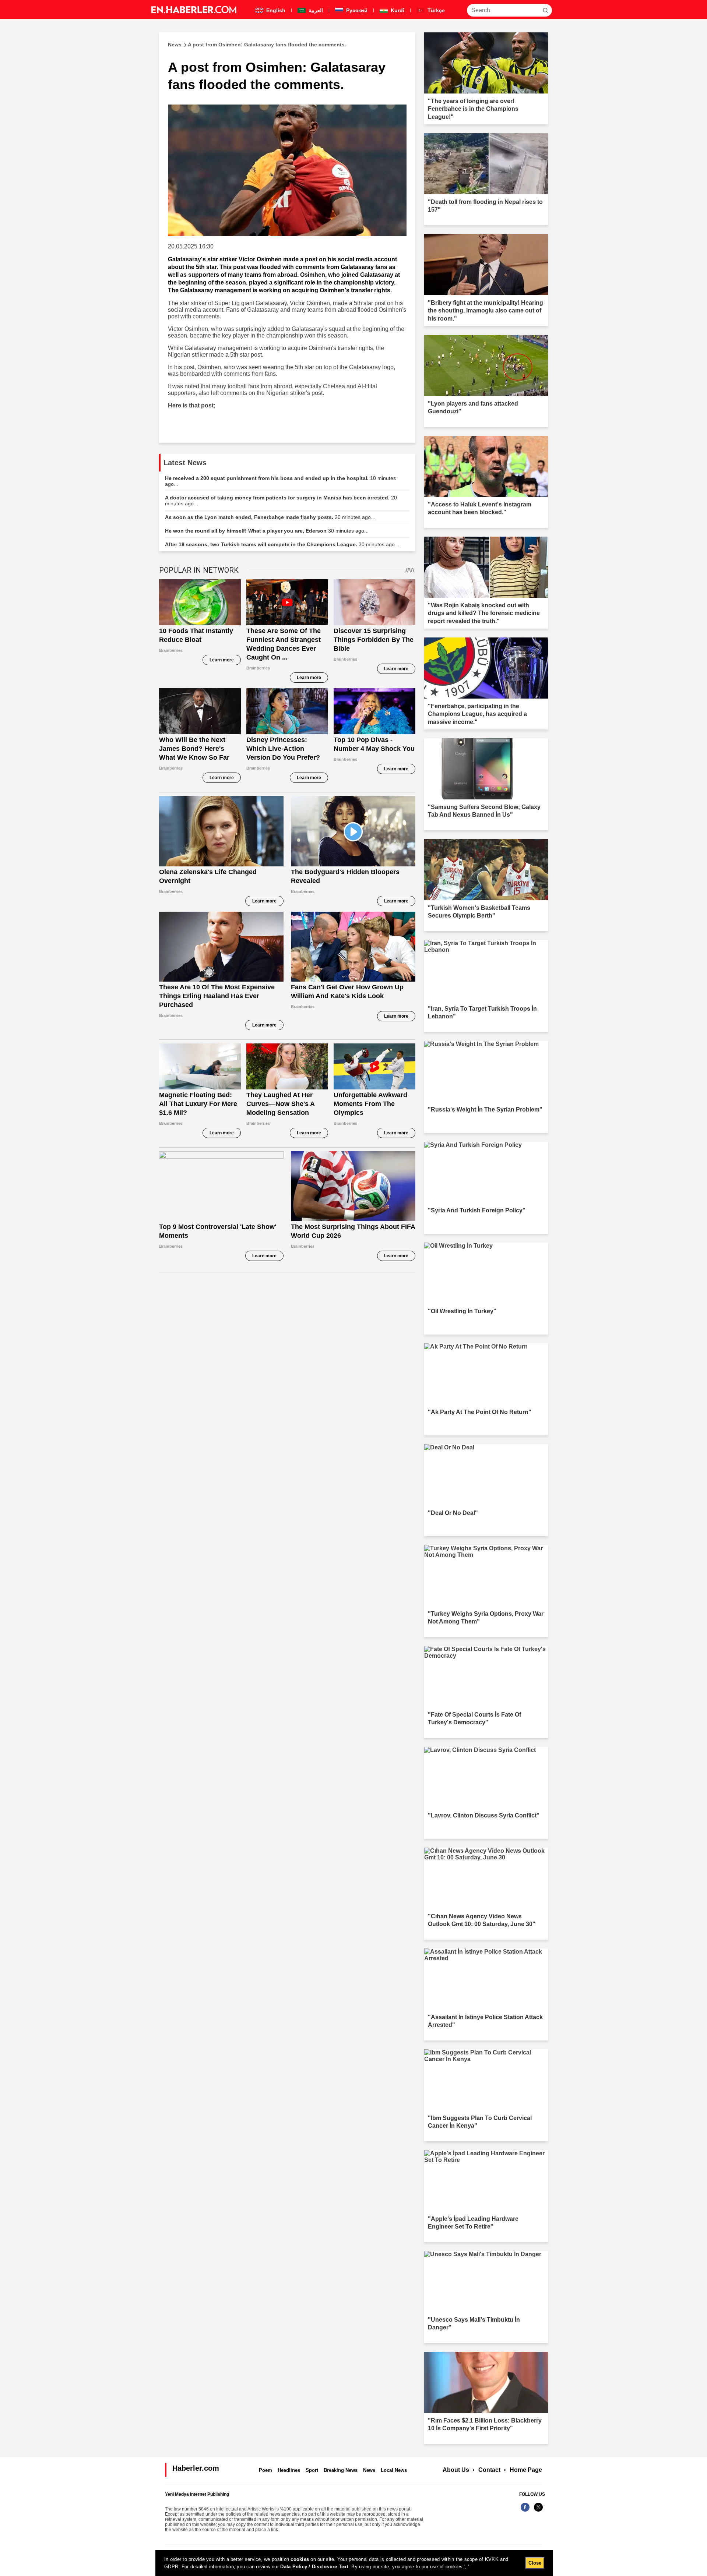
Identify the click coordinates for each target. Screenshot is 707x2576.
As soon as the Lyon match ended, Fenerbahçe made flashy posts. (270, 517)
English (275, 10)
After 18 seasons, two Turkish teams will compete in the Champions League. (282, 544)
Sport (312, 2470)
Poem (265, 2470)
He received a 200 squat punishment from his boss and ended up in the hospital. (280, 481)
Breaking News (341, 2470)
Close (535, 2563)
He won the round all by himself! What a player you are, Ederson (267, 531)
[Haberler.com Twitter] (538, 2511)
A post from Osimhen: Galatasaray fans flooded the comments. (257, 45)
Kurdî (397, 10)
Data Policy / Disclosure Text (314, 2567)
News (369, 2470)
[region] (354, 2563)
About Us (456, 2470)
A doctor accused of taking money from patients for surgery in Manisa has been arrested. (281, 501)
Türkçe (435, 10)
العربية (315, 10)
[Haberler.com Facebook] (525, 2511)
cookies (300, 2559)
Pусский (356, 10)
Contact (489, 2470)
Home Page (526, 2470)
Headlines (289, 2470)
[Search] (545, 10)
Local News (394, 2470)
